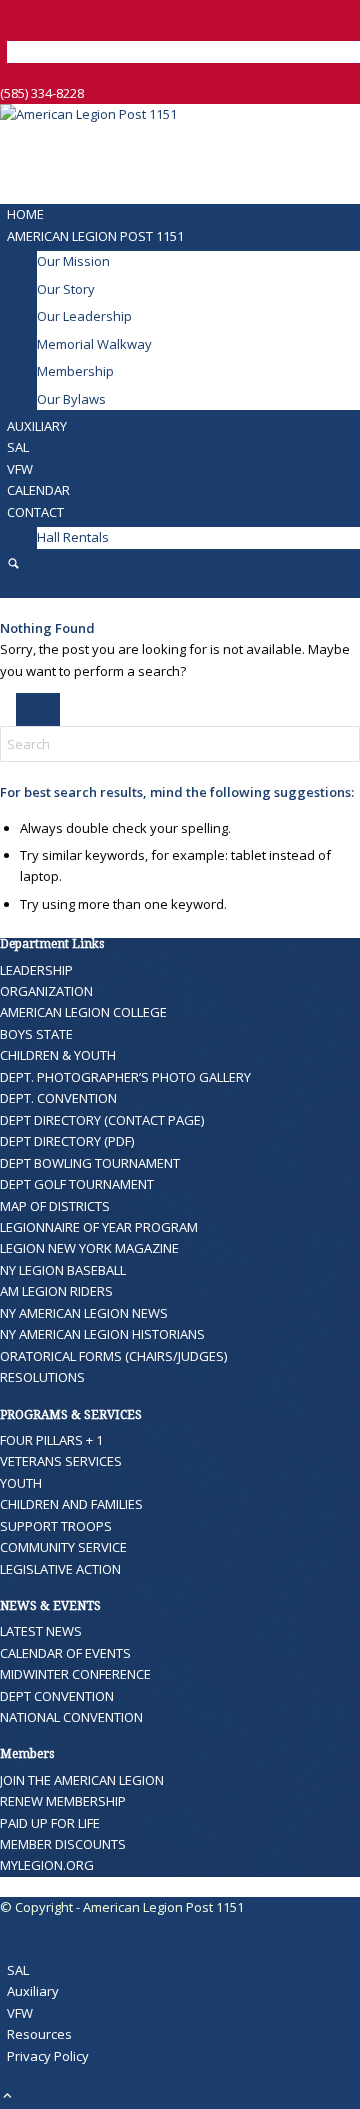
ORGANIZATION (46, 991)
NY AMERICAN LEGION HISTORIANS (102, 1334)
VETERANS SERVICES (61, 1461)
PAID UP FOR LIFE (50, 1823)
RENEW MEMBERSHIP (63, 1801)
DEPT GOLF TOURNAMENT (77, 1184)
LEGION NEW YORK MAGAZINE (89, 1248)
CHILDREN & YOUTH (58, 1055)
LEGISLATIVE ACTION (60, 1569)
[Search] (13, 565)
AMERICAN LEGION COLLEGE (83, 1012)
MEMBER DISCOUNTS (63, 1844)
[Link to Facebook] (12, 10)
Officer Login (48, 51)
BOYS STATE (36, 1034)
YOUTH (21, 1483)
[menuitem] (183, 51)
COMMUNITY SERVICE (63, 1547)
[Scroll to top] (7, 2097)
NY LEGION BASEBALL (63, 1270)
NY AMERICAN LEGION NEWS (84, 1313)
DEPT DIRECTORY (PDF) (67, 1141)
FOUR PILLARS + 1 (51, 1440)
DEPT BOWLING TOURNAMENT (90, 1163)
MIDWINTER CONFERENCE (75, 1674)
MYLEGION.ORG (47, 1865)
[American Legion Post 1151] (150, 114)
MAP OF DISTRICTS (55, 1206)
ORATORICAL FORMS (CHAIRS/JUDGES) (113, 1356)
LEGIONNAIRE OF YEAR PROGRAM (99, 1227)
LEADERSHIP (36, 970)
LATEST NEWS (41, 1631)
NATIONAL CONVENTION (71, 1717)
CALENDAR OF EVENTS (65, 1653)
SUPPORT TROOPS (56, 1526)
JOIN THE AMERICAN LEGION (82, 1780)
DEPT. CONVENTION (58, 1098)
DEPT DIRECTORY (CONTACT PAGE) (102, 1120)
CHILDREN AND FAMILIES (71, 1504)
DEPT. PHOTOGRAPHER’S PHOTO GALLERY (125, 1077)
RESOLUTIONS (42, 1377)
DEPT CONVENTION (57, 1696)
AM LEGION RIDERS (56, 1291)
